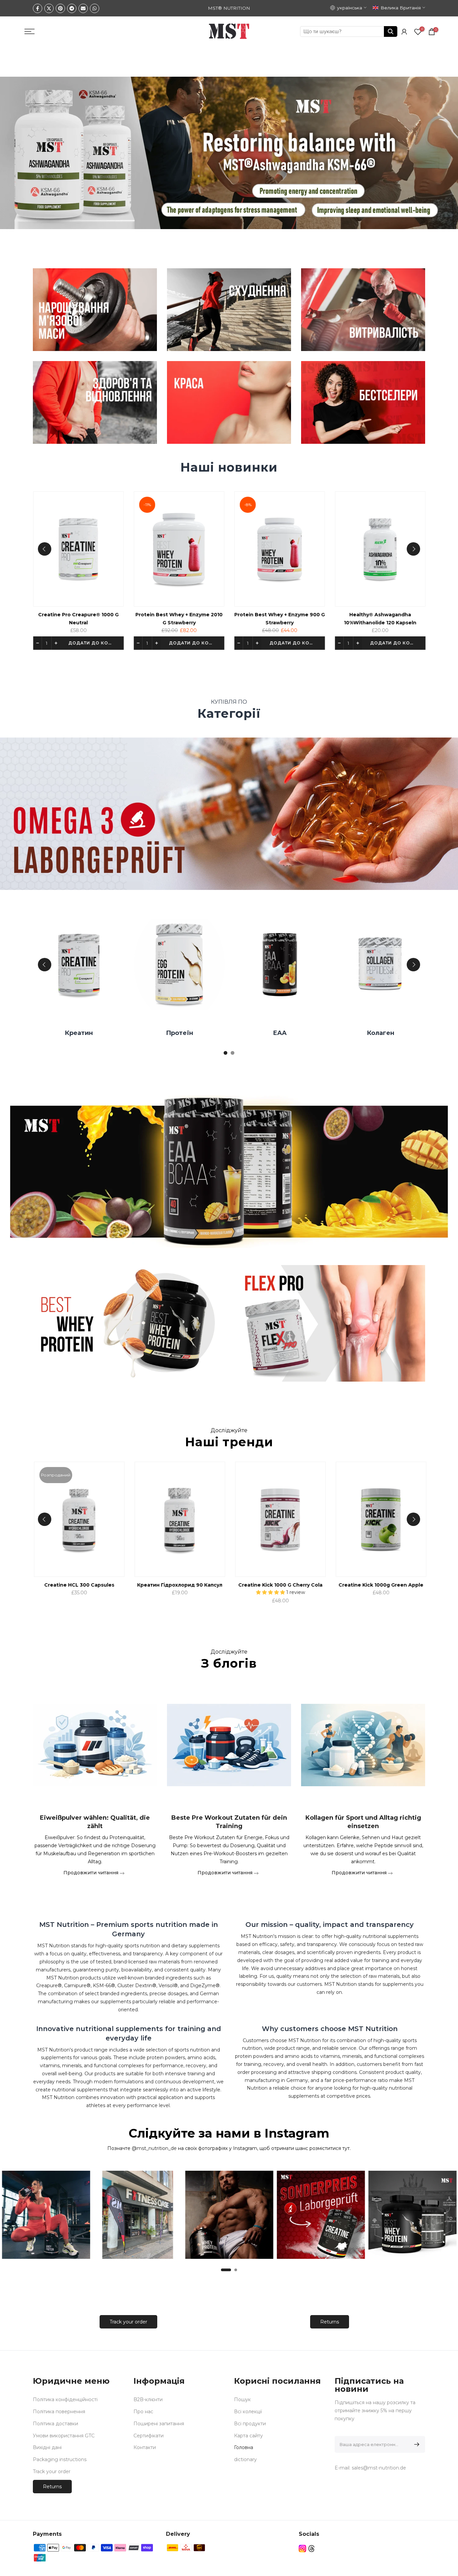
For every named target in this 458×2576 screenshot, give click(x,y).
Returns (330, 2322)
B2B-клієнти (148, 2399)
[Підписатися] (416, 2444)
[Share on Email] (83, 8)
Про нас (143, 2412)
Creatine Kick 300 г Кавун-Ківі (385, 1585)
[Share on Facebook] (38, 8)
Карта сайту (248, 2436)
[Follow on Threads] (311, 2549)
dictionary (245, 2459)
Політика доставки (55, 2424)
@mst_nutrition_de (154, 2148)
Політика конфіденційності (65, 2399)
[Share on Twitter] (49, 8)
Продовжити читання (92, 1872)
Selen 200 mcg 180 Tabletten (383, 615)
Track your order (128, 2322)
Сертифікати (149, 2436)
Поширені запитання (159, 2424)
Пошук (242, 2399)
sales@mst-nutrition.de (379, 2468)
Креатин (384, 1033)
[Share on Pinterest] (60, 8)
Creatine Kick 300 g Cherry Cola (183, 1585)
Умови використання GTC (64, 2436)
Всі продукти (250, 2424)
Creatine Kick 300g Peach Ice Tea (284, 1585)
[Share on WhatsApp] (95, 8)
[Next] (413, 549)
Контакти (145, 2447)
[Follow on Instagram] (302, 2549)
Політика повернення (59, 2412)
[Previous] (45, 549)
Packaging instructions (60, 2459)
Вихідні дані (47, 2447)
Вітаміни (82, 1033)
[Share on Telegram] (72, 8)
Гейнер (183, 1033)
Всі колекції (248, 2412)
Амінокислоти (283, 1033)
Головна (244, 2447)
